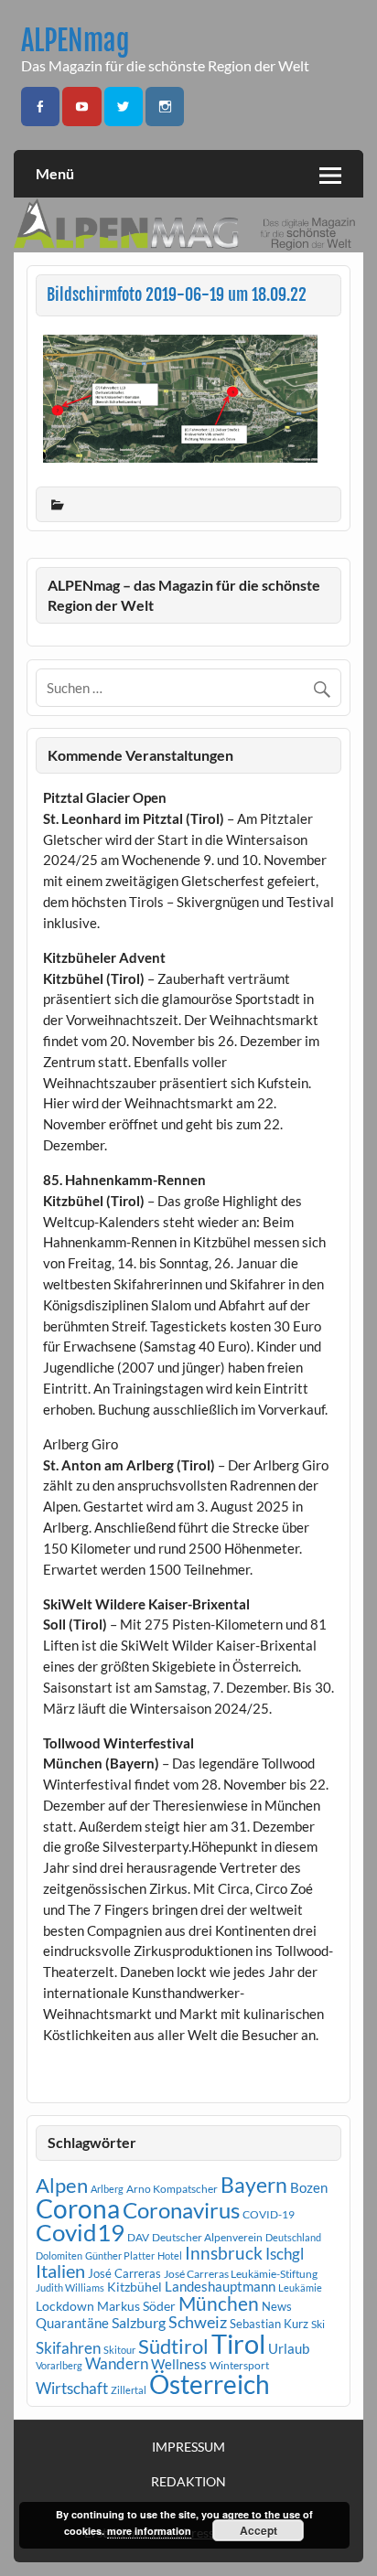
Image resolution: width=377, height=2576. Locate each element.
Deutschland (293, 2237)
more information (149, 2531)
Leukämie (300, 2287)
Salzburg (139, 2322)
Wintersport (239, 2365)
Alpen (62, 2186)
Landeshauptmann (220, 2286)
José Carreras (124, 2273)
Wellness (179, 2364)
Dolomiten (59, 2255)
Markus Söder (136, 2306)
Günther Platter (120, 2255)
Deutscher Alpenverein (207, 2237)
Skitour (119, 2350)
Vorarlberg (59, 2365)
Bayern (254, 2185)
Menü (55, 173)
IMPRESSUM (188, 2447)
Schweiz (198, 2322)
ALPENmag (75, 41)
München (219, 2303)
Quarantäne (72, 2323)
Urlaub (289, 2348)
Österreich (210, 2384)
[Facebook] (40, 107)
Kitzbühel (135, 2287)
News (277, 2306)
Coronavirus (181, 2210)
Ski (318, 2324)
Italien (60, 2271)
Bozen (309, 2187)
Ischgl (285, 2254)
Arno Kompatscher (172, 2189)
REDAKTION (188, 2482)
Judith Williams (70, 2287)
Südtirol (173, 2346)
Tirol (238, 2343)
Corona (78, 2209)
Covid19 (80, 2232)
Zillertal (129, 2390)
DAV (138, 2237)
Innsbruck (224, 2253)
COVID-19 (269, 2214)
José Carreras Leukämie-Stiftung (241, 2274)
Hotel (170, 2255)
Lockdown (65, 2306)
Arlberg (107, 2189)
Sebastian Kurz (269, 2324)
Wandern (117, 2363)
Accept (259, 2530)
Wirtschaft (72, 2388)
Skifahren (68, 2348)
